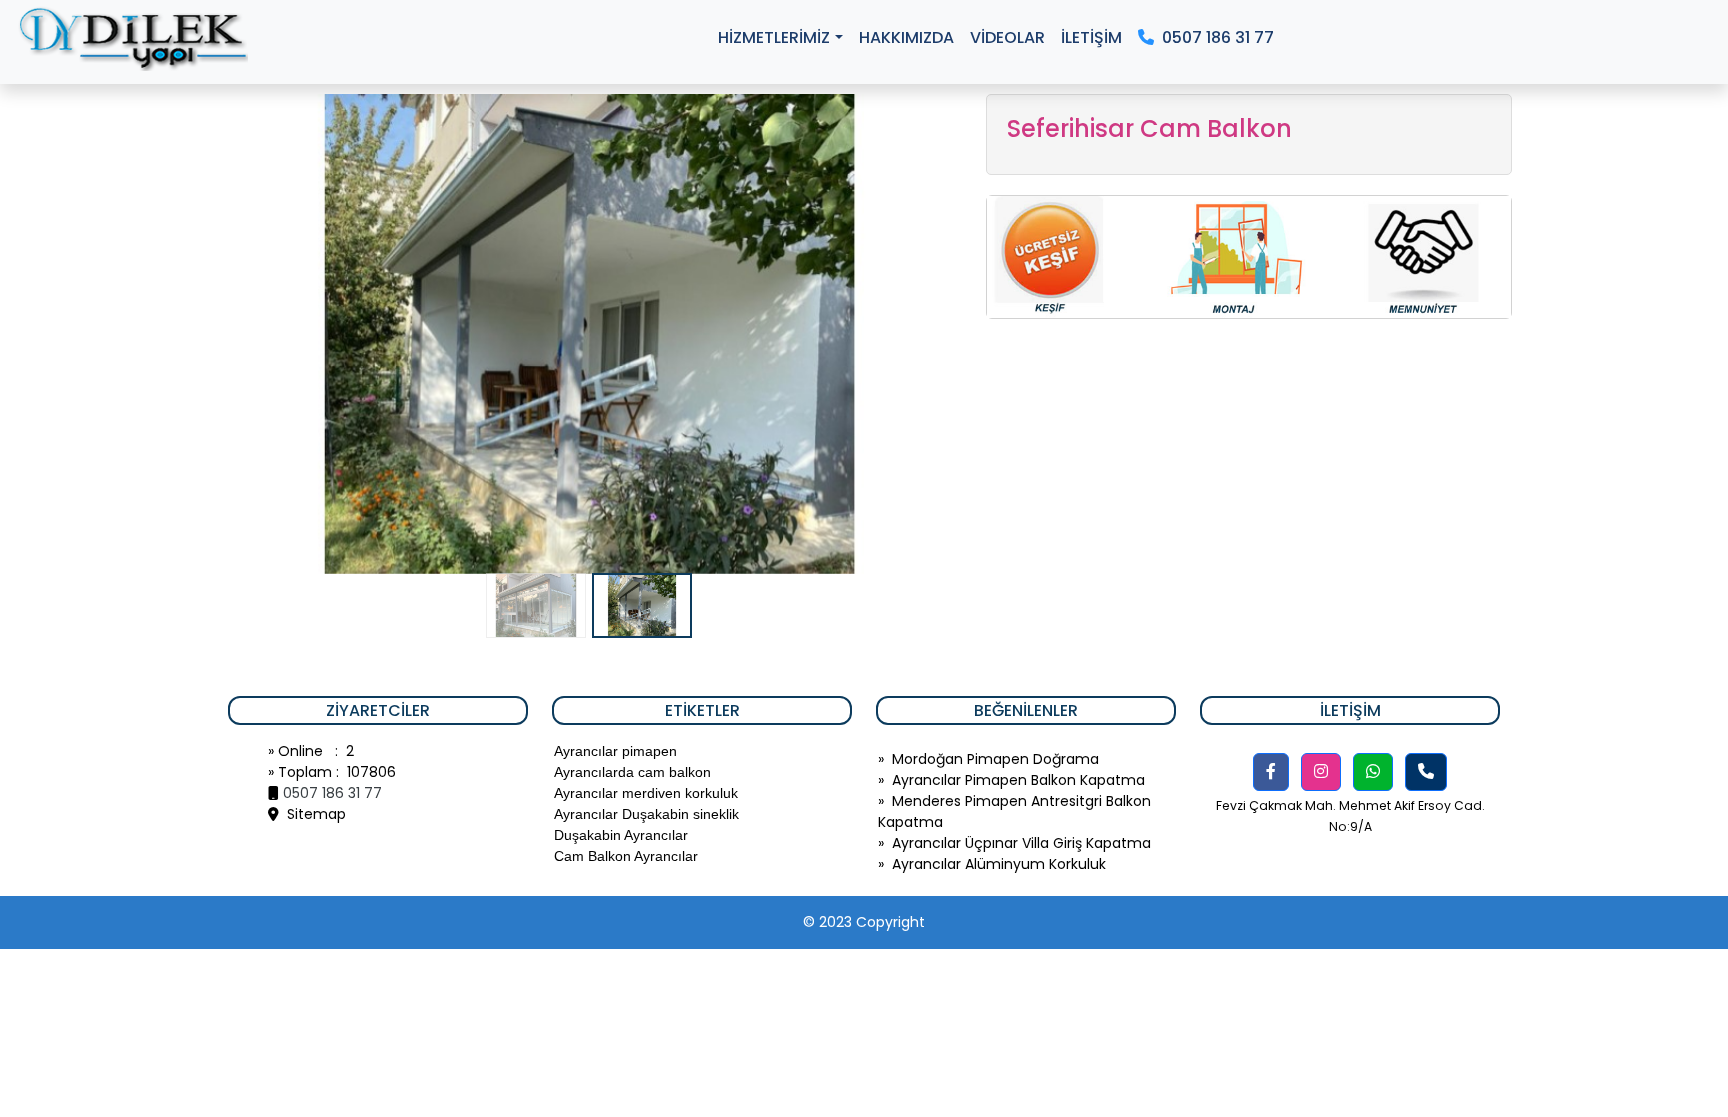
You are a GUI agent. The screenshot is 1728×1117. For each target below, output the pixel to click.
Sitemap (312, 814)
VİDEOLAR (1007, 37)
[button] (1271, 772)
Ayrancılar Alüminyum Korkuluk (999, 864)
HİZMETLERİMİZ (774, 37)
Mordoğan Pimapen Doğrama (995, 759)
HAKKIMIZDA (906, 37)
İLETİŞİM (1091, 37)
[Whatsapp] (1373, 772)
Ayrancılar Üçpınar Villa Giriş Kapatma (1021, 843)
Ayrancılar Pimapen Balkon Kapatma (1018, 780)
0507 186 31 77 (1214, 37)
